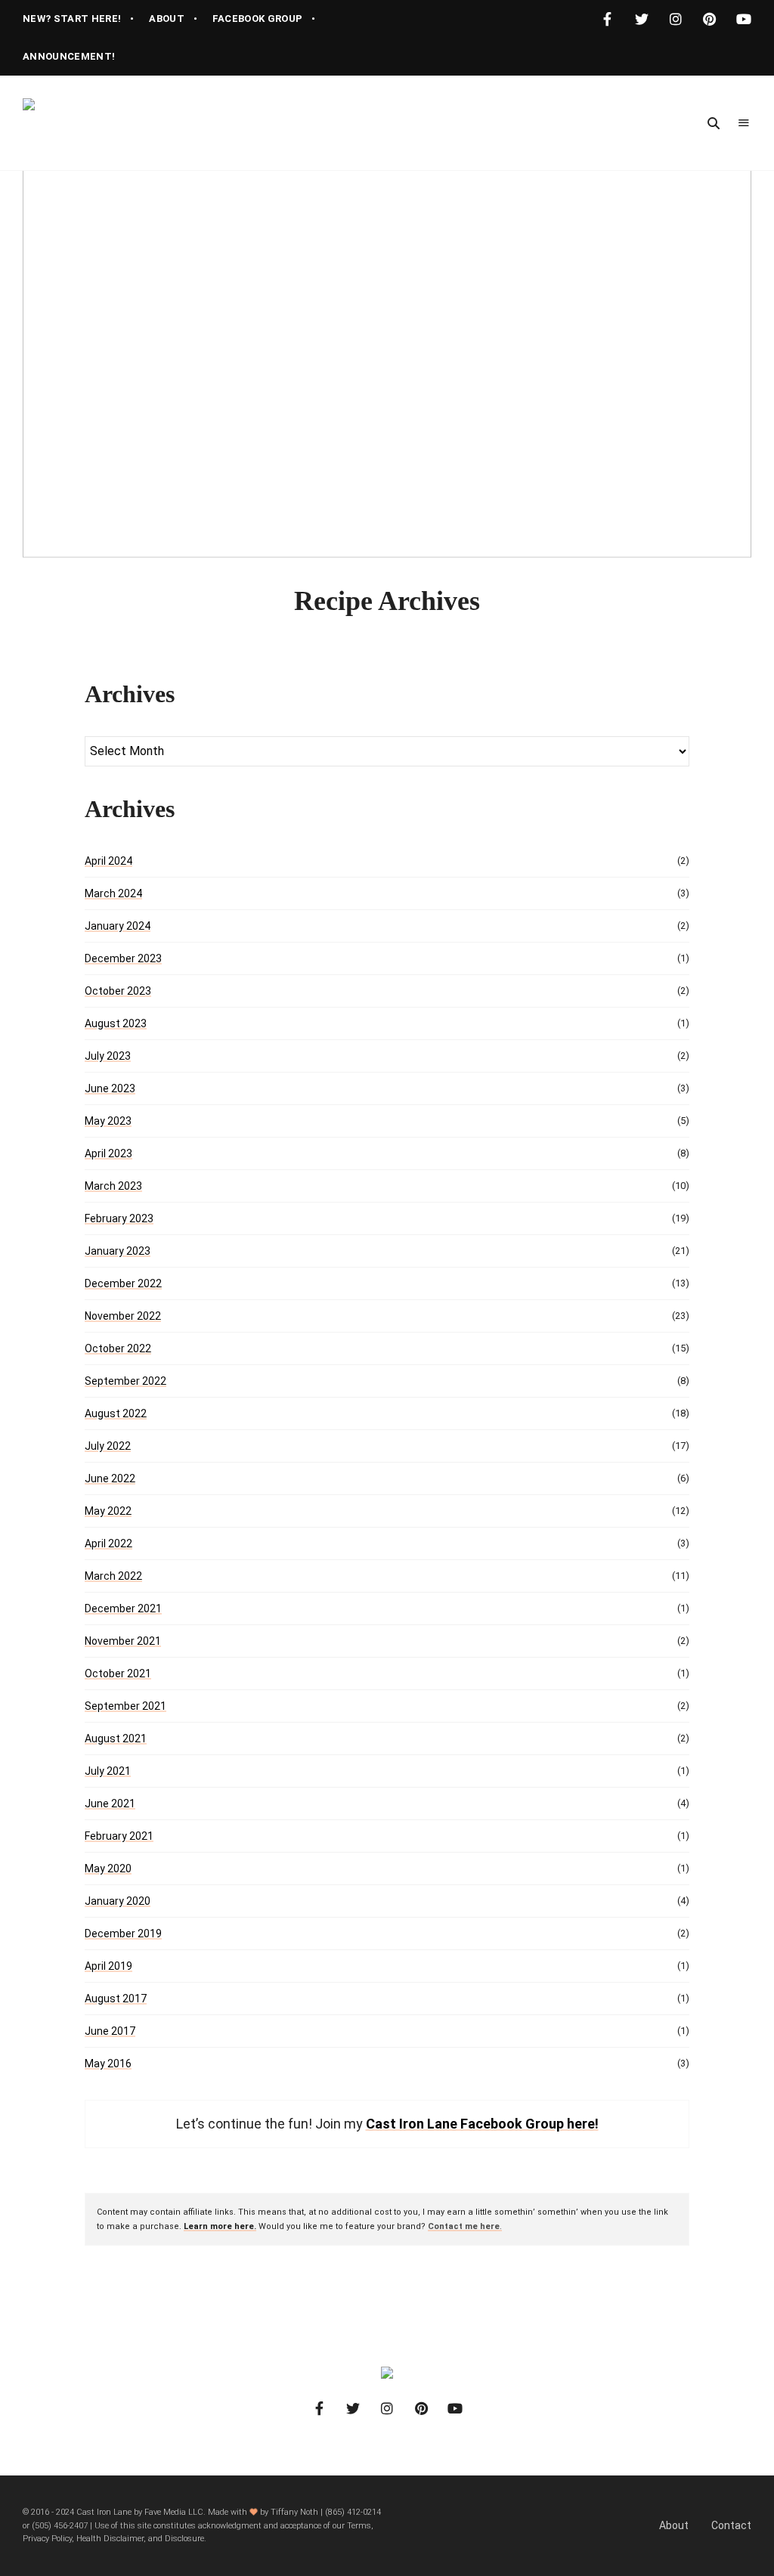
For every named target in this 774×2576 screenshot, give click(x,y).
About (674, 2525)
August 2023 (116, 1023)
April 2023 (108, 1153)
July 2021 (108, 1771)
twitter (641, 19)
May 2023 (108, 1121)
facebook (607, 19)
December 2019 (123, 1934)
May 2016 (108, 2064)
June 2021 (110, 1804)
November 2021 (123, 1641)
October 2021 (118, 1673)
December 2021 (123, 1608)
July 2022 (108, 1446)
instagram (675, 19)
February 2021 (119, 1836)
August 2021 (116, 1738)
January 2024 (118, 926)
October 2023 (118, 991)
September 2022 (125, 1381)
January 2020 (118, 1901)
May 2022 (108, 1511)
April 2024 (108, 861)
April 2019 (108, 1966)
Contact (731, 2525)
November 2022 (123, 1316)
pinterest (709, 19)
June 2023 (110, 1088)
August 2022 (116, 1413)
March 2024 (113, 893)
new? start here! (72, 19)
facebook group (258, 19)
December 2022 (123, 1283)
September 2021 (125, 1706)
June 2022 (110, 1478)
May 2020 (108, 1869)
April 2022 (108, 1543)
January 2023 (118, 1251)
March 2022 (113, 1576)
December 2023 (123, 958)
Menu (744, 123)
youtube (743, 19)
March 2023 (113, 1186)
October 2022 (118, 1348)
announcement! (69, 56)
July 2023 (108, 1056)
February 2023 (119, 1218)
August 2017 (116, 1999)
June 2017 (110, 2031)
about (167, 19)
